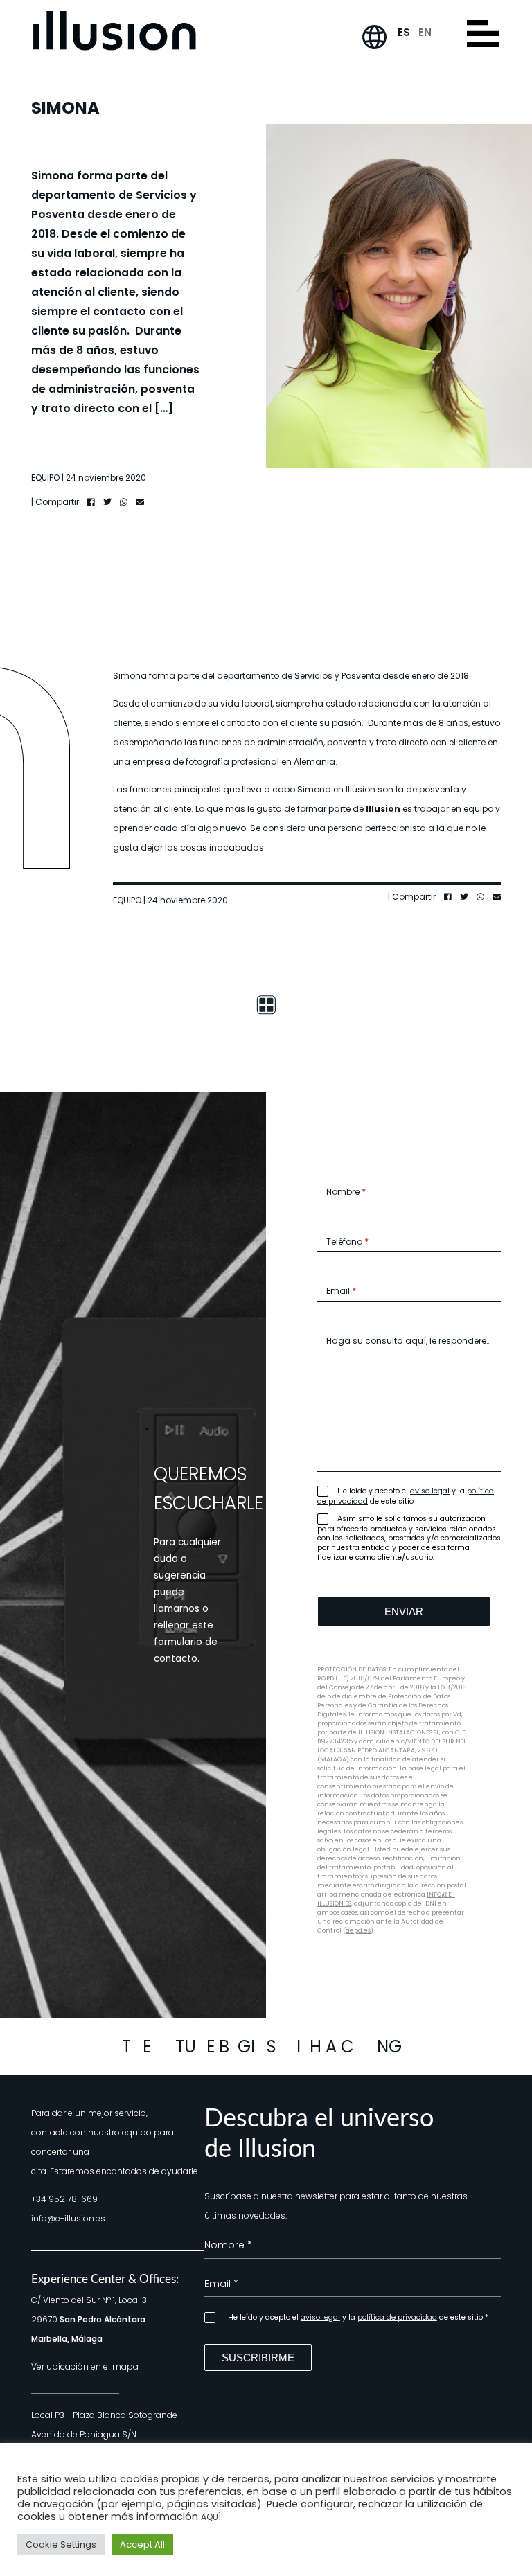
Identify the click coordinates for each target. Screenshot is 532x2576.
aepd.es (358, 1930)
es (404, 32)
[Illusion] (115, 31)
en (425, 32)
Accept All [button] (142, 2544)
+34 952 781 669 (64, 2199)
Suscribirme (258, 2357)
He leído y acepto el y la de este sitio (406, 1496)
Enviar (404, 1611)
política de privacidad (397, 2317)
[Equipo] (266, 1004)
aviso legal (430, 1491)
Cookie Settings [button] (61, 2544)
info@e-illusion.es (68, 2218)
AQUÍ (211, 2517)
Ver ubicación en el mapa (85, 2366)
